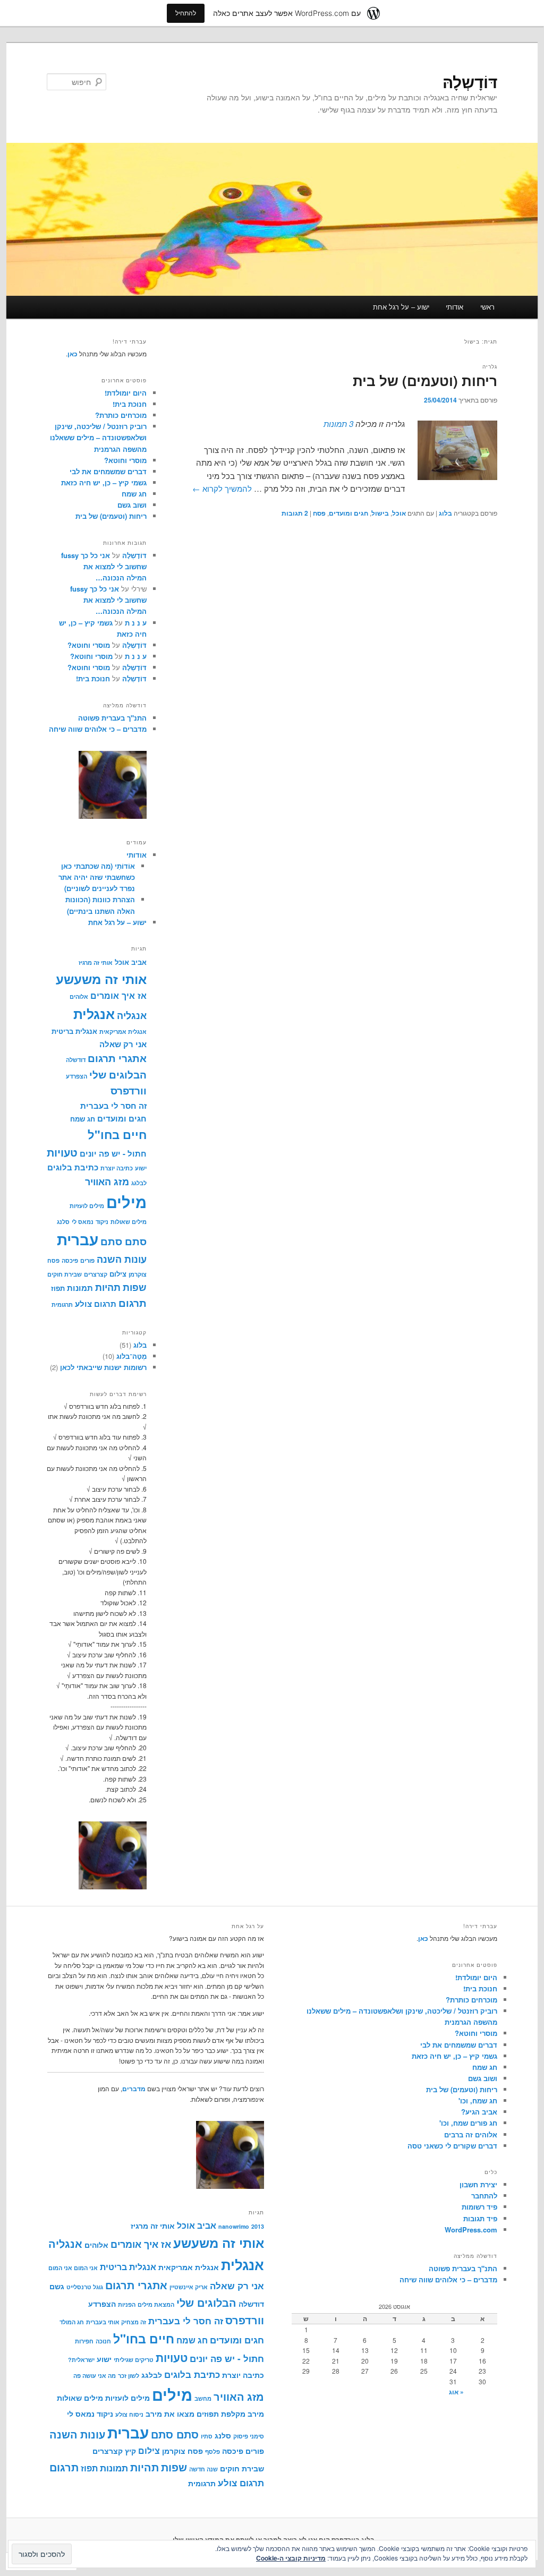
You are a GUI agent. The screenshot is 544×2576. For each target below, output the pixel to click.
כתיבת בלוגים (73, 1167)
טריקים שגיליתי (134, 2360)
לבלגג (139, 1183)
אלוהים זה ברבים (471, 2134)
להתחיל (186, 13)
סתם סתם (124, 1241)
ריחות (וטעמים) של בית (425, 380)
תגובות (295, 513)
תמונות (80, 1288)
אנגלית (94, 1014)
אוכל (399, 513)
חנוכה (103, 2341)
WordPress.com (471, 2230)
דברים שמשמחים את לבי (108, 471)
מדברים (134, 2089)
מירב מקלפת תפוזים (230, 2414)
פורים (87, 1260)
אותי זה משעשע (101, 979)
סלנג (63, 1222)
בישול (380, 513)
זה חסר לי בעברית (113, 1106)
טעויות (62, 1152)
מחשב (203, 2398)
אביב (139, 962)
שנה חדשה (203, 2469)
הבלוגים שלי (118, 1075)
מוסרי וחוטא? (125, 460)
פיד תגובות (480, 2218)
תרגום (133, 1303)
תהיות (108, 1287)
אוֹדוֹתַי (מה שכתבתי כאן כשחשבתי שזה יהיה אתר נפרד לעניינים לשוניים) (97, 877)
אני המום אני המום (73, 2268)
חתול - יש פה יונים (113, 1153)
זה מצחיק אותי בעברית (116, 2322)
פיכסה (70, 1260)
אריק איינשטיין (189, 2287)
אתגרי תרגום (117, 1058)
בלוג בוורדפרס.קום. (346, 2539)
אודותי (454, 307)
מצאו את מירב (170, 2414)
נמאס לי (83, 1222)
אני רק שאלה (123, 1044)
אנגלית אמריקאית (123, 1032)
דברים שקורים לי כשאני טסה (452, 2146)
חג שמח (134, 494)
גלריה (490, 366)
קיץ (130, 2451)
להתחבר (484, 2196)
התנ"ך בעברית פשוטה (112, 718)
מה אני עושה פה (95, 2376)
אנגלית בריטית (74, 1031)
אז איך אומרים (118, 995)
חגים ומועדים (348, 513)
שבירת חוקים (65, 1274)
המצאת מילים (156, 2304)
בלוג (445, 513)
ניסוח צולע (129, 2414)
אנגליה (132, 1015)
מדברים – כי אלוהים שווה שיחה (98, 729)
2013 (258, 2226)
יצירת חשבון (478, 2184)
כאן (73, 354)
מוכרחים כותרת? (121, 415)
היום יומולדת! (126, 393)
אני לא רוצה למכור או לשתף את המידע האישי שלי (245, 2539)
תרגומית (62, 1304)
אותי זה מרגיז (96, 962)
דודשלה (76, 1060)
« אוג (456, 2392)
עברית (78, 1239)
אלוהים (79, 996)
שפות (135, 1287)
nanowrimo (234, 2226)
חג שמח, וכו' (478, 2100)
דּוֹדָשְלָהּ (470, 82)
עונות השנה (122, 1259)
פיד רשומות (479, 2207)
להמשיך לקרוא (222, 488)
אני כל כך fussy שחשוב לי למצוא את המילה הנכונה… (104, 566)
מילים (126, 1202)
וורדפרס (129, 1090)
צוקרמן (138, 1274)
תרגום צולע (96, 1304)
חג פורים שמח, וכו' (468, 2123)
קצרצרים (96, 1274)
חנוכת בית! (130, 404)
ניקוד (102, 1222)
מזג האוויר (107, 1181)
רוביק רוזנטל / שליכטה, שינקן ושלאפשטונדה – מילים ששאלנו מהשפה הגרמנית (98, 437)
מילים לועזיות (87, 1206)
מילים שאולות (129, 1222)
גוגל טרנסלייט (85, 2287)
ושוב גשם (132, 505)
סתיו (207, 2436)
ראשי (487, 307)
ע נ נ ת (136, 623)
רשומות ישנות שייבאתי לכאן (103, 1367)
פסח (319, 513)
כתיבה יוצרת (117, 1168)
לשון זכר (129, 2376)
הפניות (127, 2304)
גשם (57, 2286)
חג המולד (72, 2322)
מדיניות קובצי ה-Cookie (291, 2558)
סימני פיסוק (249, 2436)
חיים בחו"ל (117, 1134)
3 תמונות (338, 423)
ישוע (141, 1168)
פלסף (212, 2451)
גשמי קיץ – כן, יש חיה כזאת (104, 482)
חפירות (84, 2341)
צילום (118, 1274)
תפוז (58, 1288)
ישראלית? (81, 2360)
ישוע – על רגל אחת (401, 307)
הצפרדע (76, 1076)
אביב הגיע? (479, 2112)
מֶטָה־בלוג (131, 1356)
